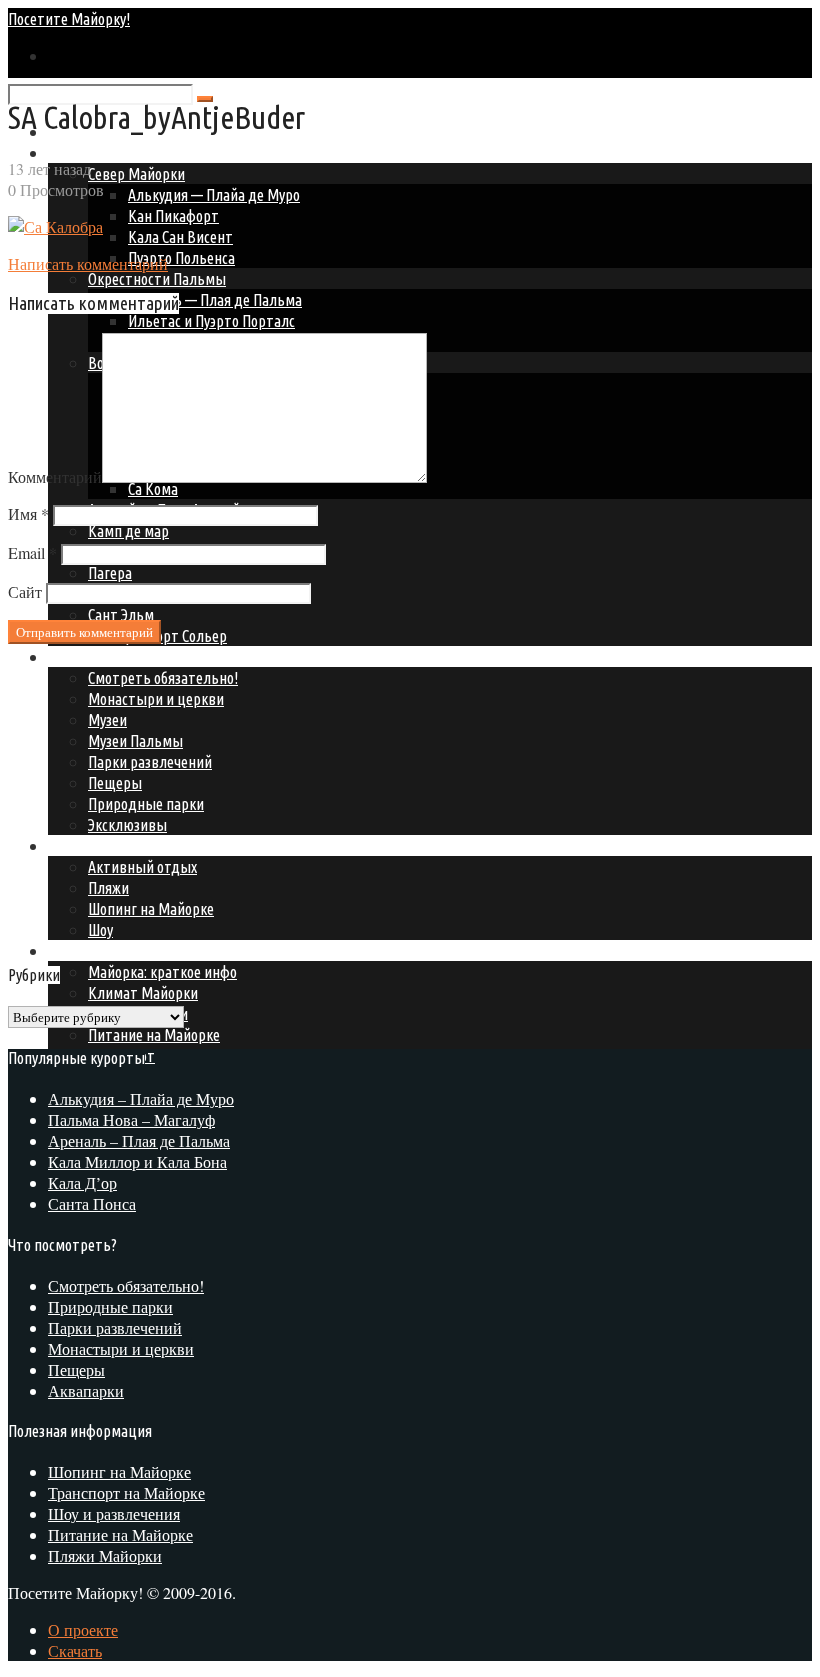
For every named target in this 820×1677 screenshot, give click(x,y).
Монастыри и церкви (121, 1348)
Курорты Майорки (106, 153)
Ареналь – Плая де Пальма (139, 1140)
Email (32, 552)
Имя (28, 513)
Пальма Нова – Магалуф (131, 1119)
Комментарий (55, 476)
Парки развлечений (115, 1327)
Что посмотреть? (102, 657)
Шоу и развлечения (114, 1513)
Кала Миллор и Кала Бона (137, 1161)
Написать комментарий (88, 263)
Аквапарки (86, 1390)
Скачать (75, 1650)
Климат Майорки (143, 993)
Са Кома (153, 489)
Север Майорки (136, 174)
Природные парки (110, 1306)
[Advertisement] (176, 800)
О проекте (83, 1629)
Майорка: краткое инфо (162, 972)
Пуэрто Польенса (181, 258)
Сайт (25, 591)
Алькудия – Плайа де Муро (141, 1098)
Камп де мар (128, 531)
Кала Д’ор (82, 1182)
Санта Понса (92, 1203)
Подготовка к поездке (117, 951)
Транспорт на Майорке (126, 1492)
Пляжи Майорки (105, 1555)
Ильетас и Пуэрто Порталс (211, 321)
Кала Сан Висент (180, 237)
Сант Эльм (121, 615)
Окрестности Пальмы (157, 279)
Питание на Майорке (154, 1035)
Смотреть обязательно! (126, 1285)
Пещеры (76, 1369)
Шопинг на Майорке (119, 1471)
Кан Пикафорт (173, 216)
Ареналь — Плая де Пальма (215, 300)
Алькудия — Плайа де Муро (214, 195)
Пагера (110, 573)
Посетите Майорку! (69, 19)
